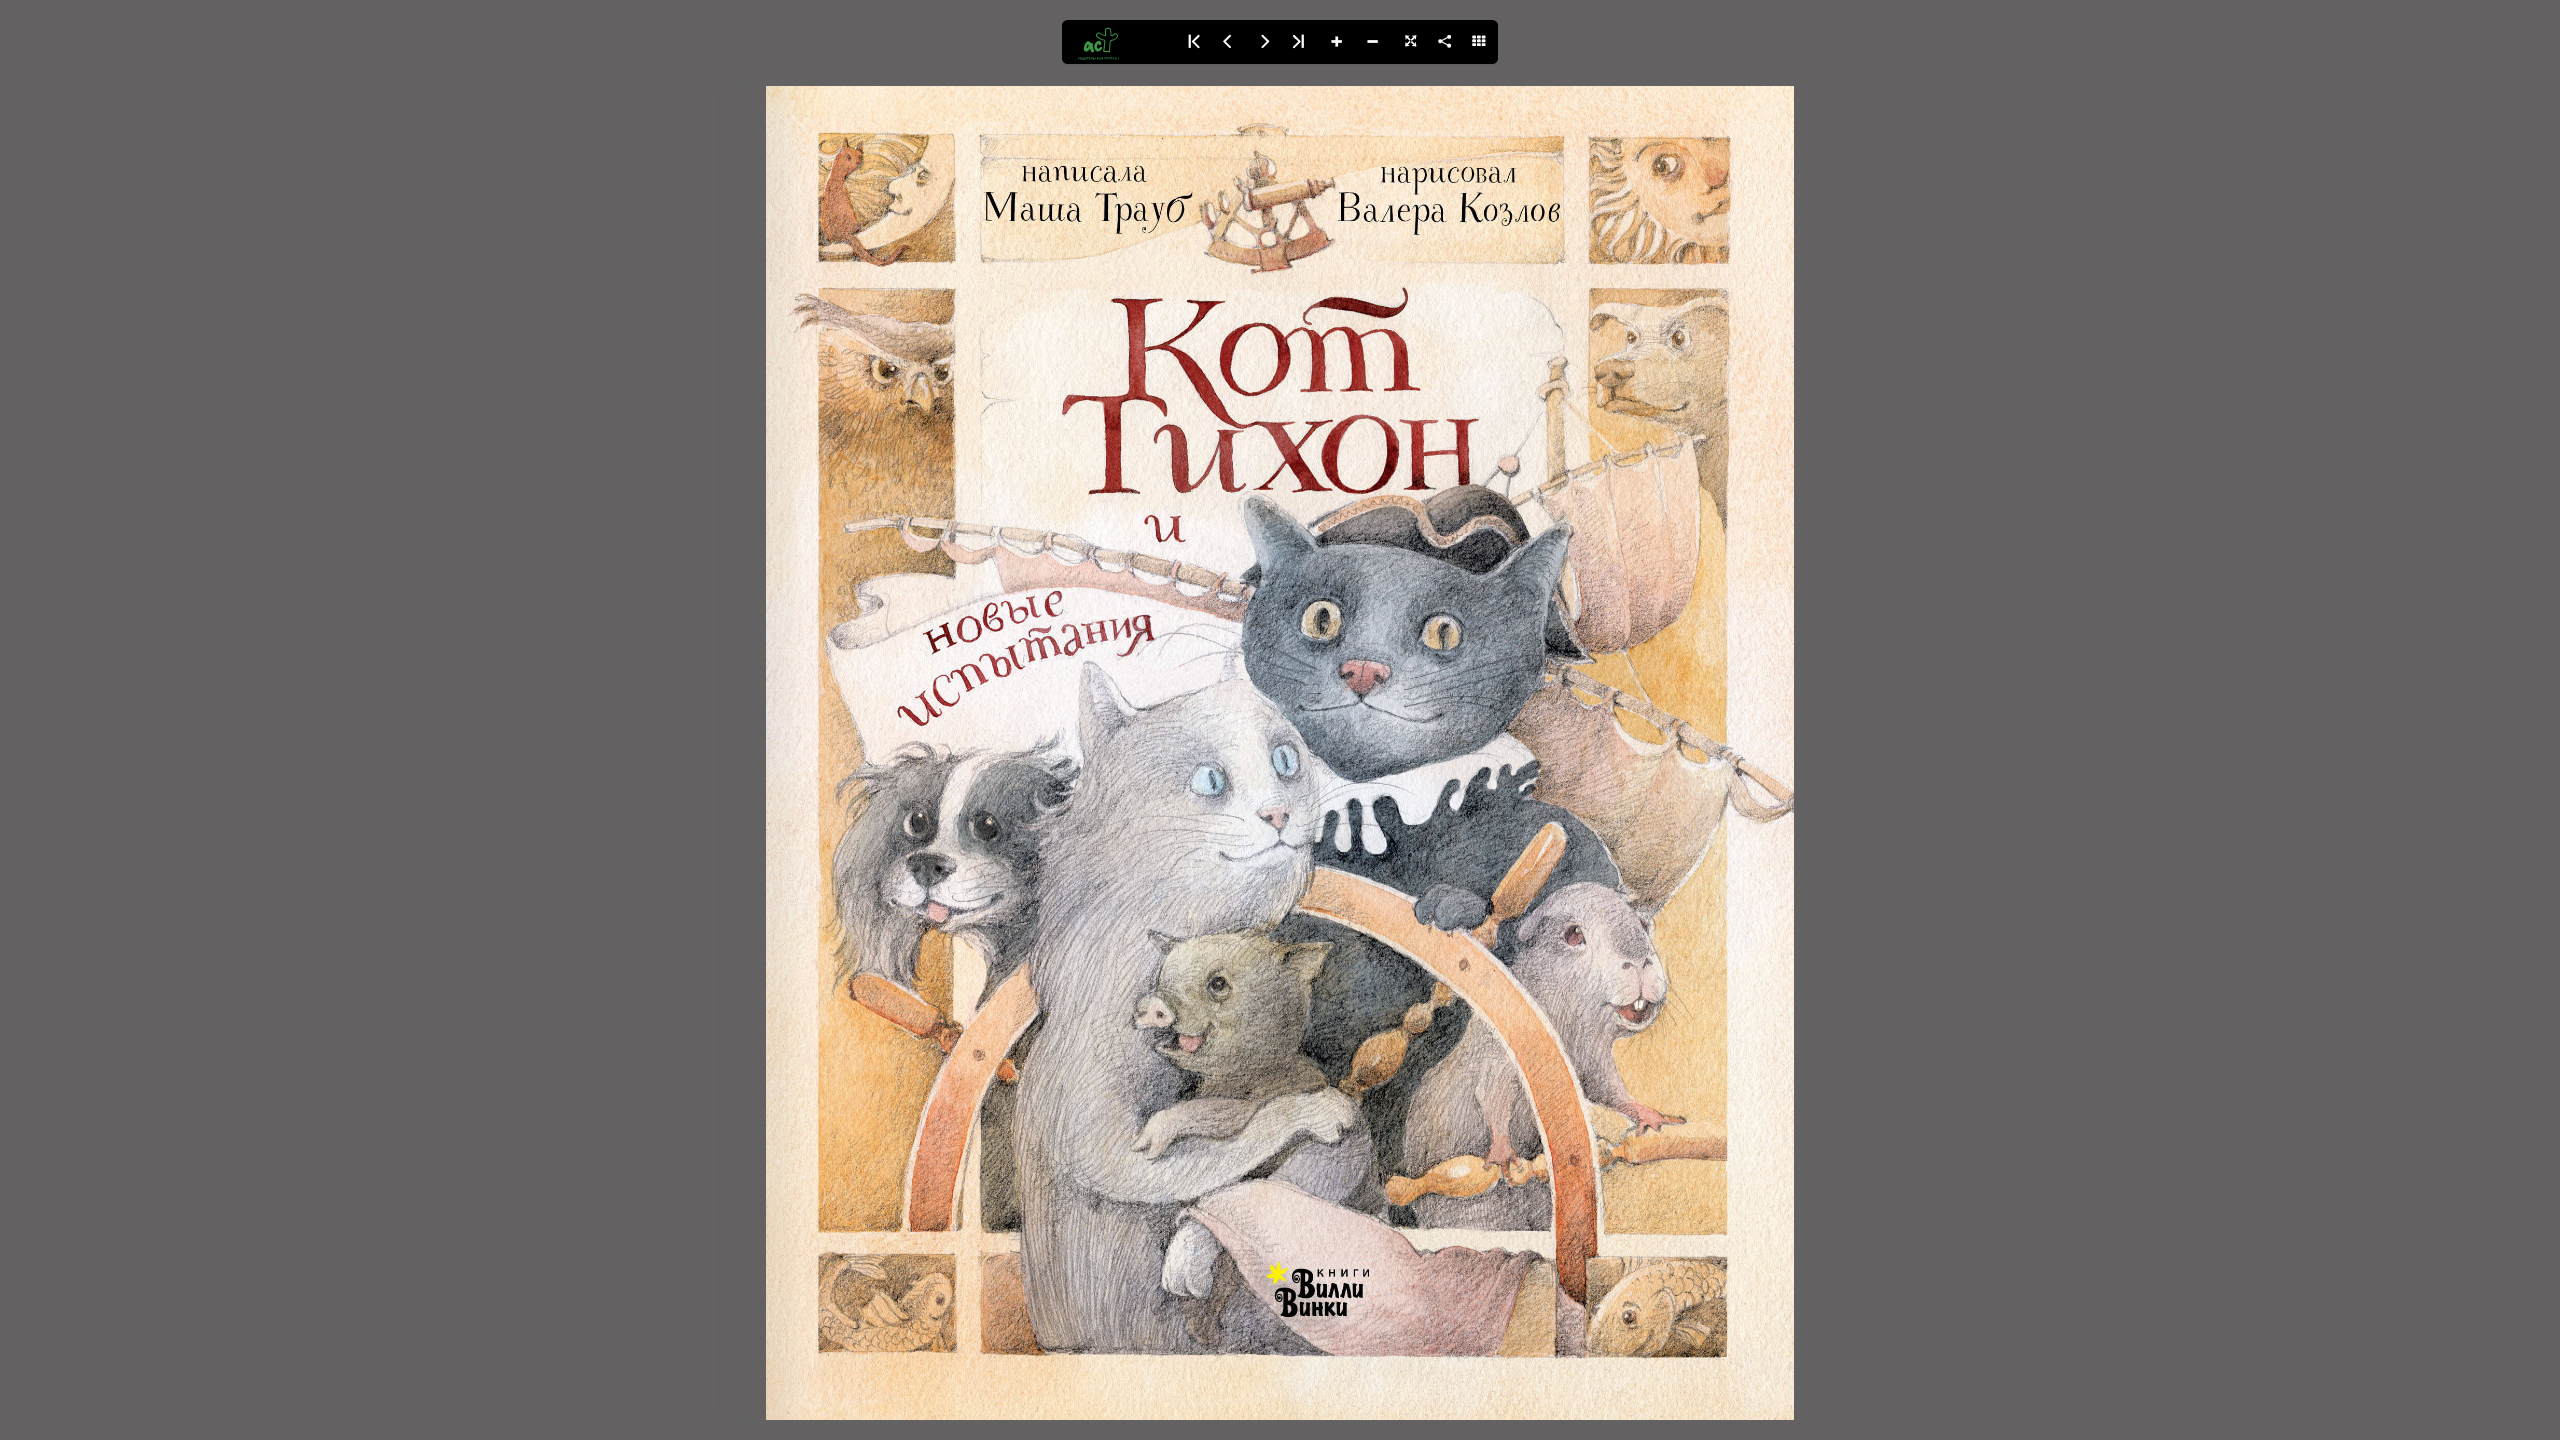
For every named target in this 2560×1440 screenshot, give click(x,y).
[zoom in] (1336, 42)
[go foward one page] (1264, 42)
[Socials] (1444, 42)
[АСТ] (1118, 42)
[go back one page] (1228, 42)
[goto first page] (1192, 42)
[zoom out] (1372, 42)
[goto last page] (1300, 42)
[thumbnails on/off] (1480, 42)
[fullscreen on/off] (1408, 42)
